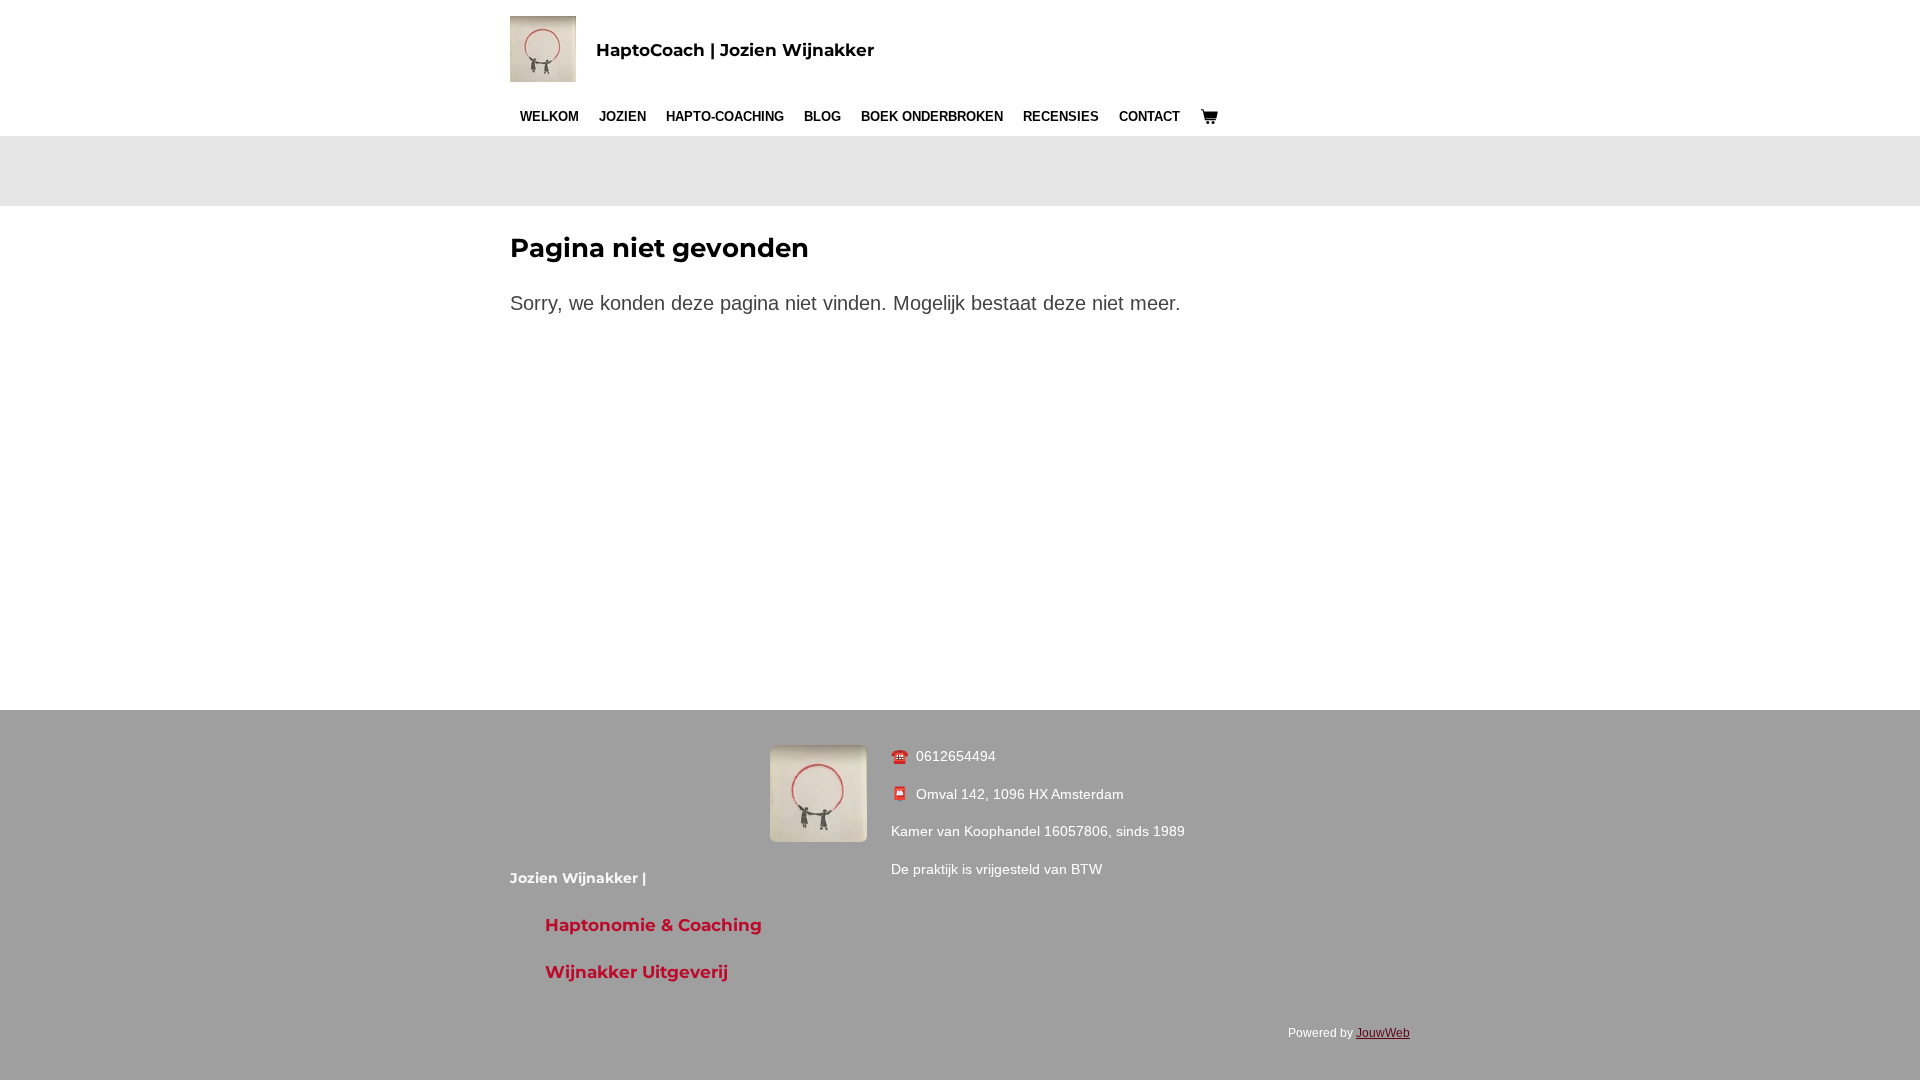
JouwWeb (1383, 1032)
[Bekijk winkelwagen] (1209, 117)
